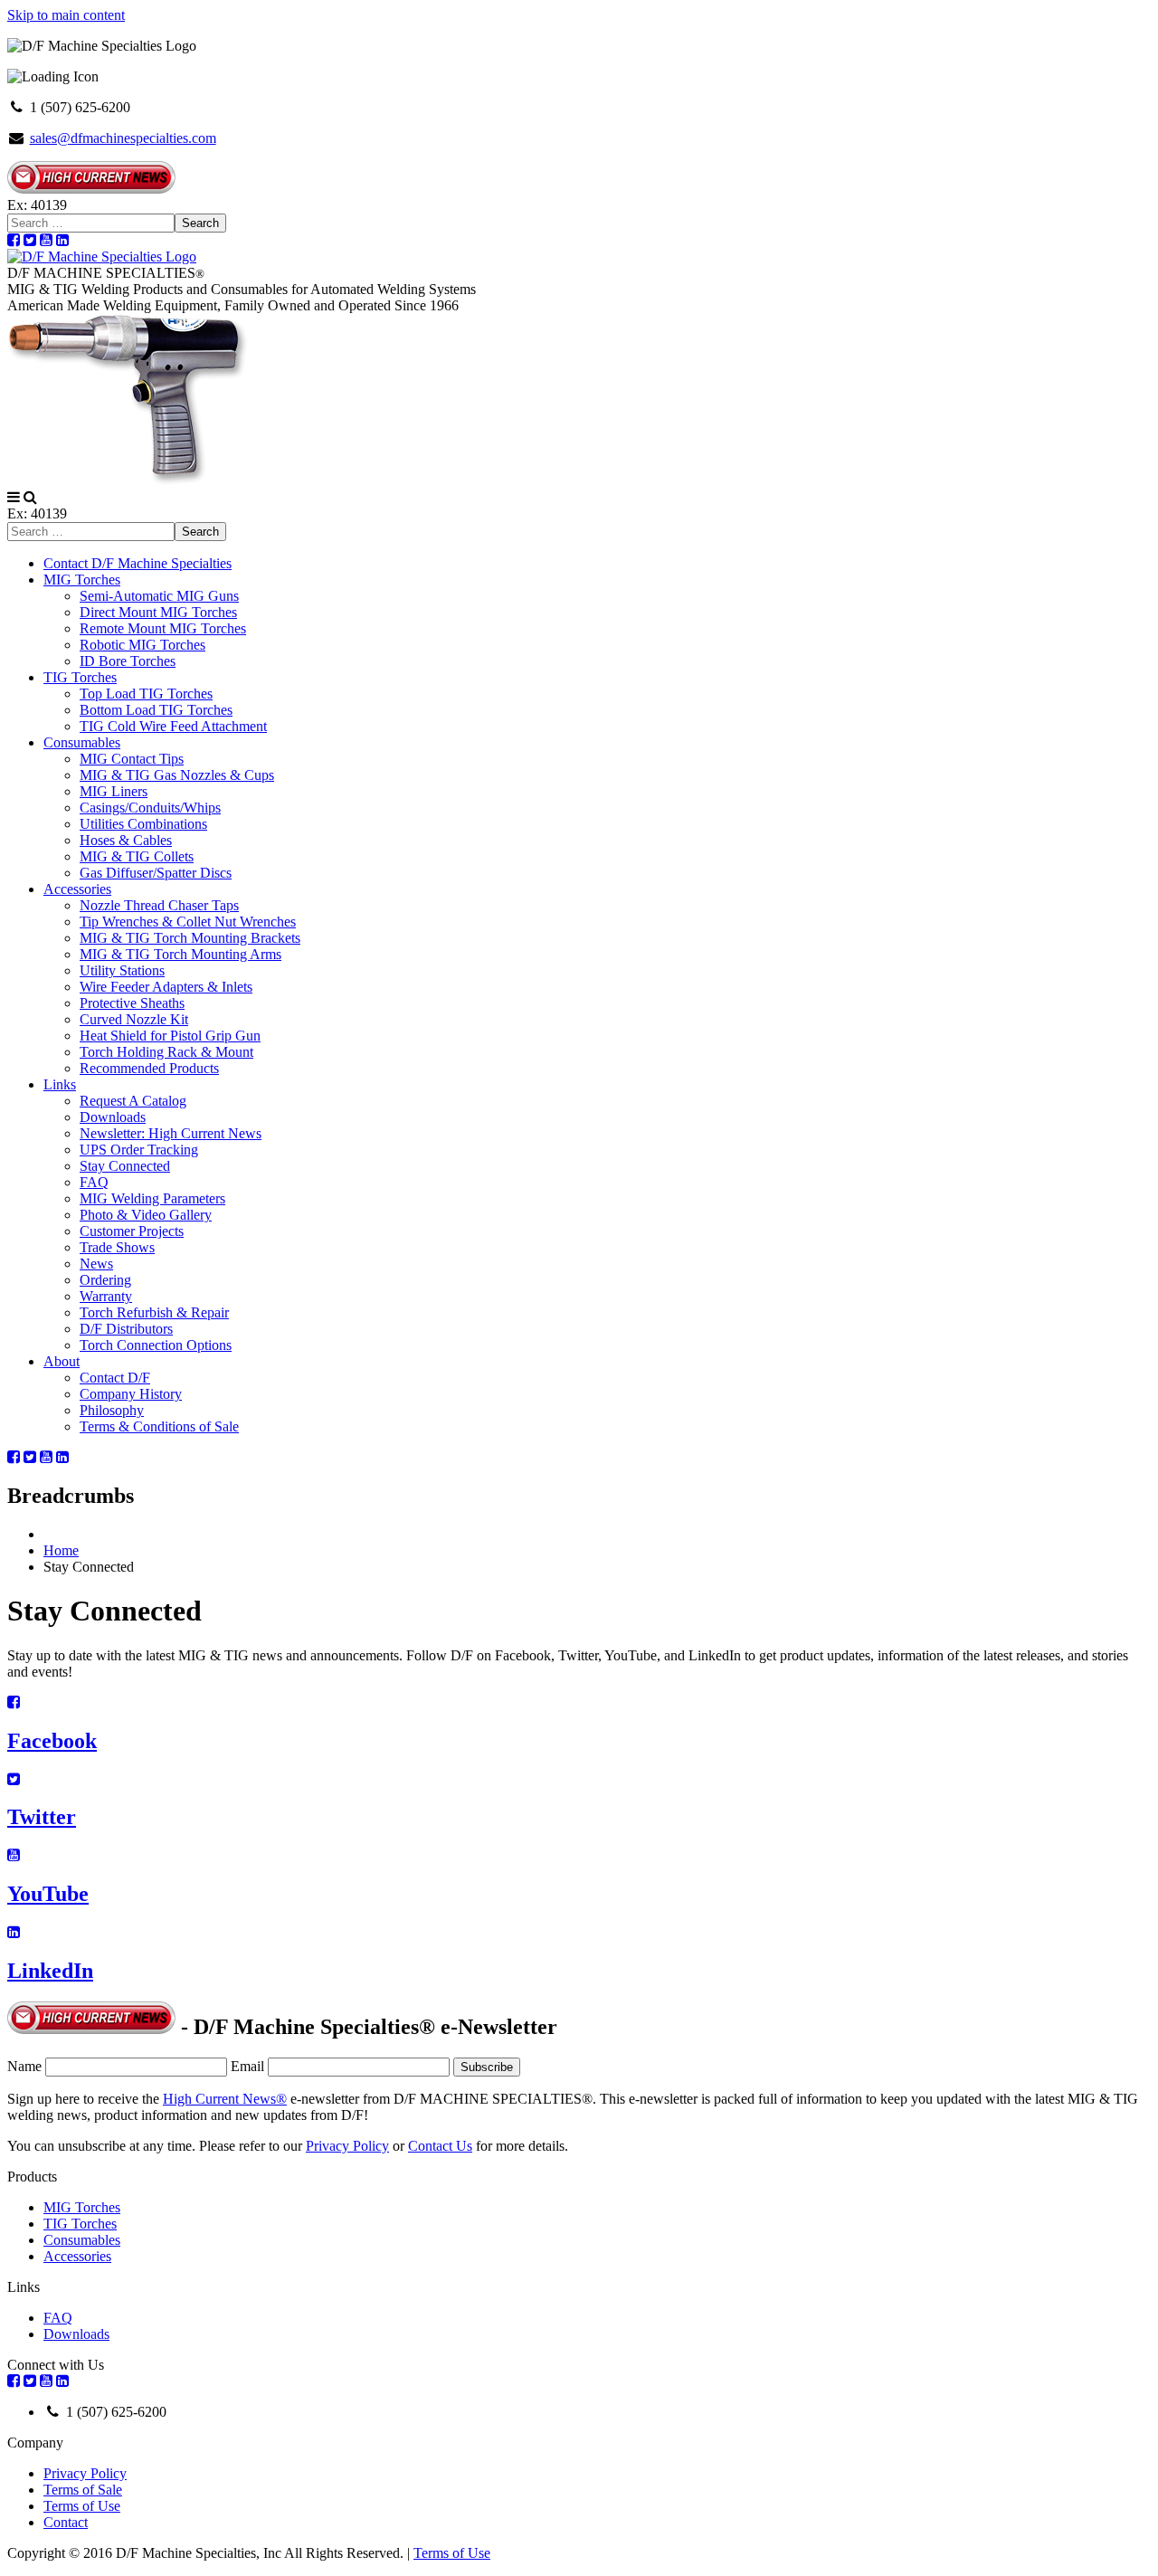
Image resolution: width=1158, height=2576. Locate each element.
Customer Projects (132, 1231)
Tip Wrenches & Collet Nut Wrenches (188, 922)
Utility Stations (122, 970)
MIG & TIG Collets (137, 856)
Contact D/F (115, 1378)
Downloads (113, 1117)
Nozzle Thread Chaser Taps (159, 905)
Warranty (106, 1296)
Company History (131, 1394)
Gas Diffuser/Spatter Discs (156, 873)
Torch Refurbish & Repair (154, 1312)
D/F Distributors (126, 1329)
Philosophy (112, 1410)
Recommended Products (149, 1068)
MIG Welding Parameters (152, 1198)
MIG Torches (82, 580)
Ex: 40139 (37, 205)
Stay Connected (125, 1166)
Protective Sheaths (132, 1003)
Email (247, 2066)
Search (200, 223)
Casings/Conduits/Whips (150, 808)
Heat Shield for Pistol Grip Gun (170, 1036)
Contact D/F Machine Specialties (138, 563)
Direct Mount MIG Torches (158, 612)
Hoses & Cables (126, 840)
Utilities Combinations (143, 824)
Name (24, 2066)
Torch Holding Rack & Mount (166, 1052)
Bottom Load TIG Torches (156, 710)
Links (60, 1084)
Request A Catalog (133, 1101)
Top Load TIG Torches (146, 694)
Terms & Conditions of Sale (159, 1426)
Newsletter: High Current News (171, 1133)
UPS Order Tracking (139, 1150)
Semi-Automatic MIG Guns (159, 596)
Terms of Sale (83, 2490)
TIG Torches (80, 677)
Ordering (105, 1280)
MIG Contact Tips (132, 759)
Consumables (82, 742)
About (62, 1361)
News (96, 1264)
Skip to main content (66, 15)
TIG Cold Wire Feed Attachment (173, 726)
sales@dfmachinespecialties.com (123, 138)
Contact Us (440, 2146)
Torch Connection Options (156, 1345)
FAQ (94, 1182)
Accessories (77, 889)
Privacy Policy (347, 2146)
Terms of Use (82, 2506)
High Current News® (225, 2099)
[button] (14, 497)
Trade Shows (117, 1247)
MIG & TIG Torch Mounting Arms (180, 954)
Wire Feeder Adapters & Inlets (166, 987)
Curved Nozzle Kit (134, 1019)
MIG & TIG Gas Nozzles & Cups (177, 775)
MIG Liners (114, 791)
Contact (66, 2522)
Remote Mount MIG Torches (163, 628)
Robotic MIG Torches (142, 645)
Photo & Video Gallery (146, 1215)
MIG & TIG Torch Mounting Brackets (190, 938)
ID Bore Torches (128, 661)
